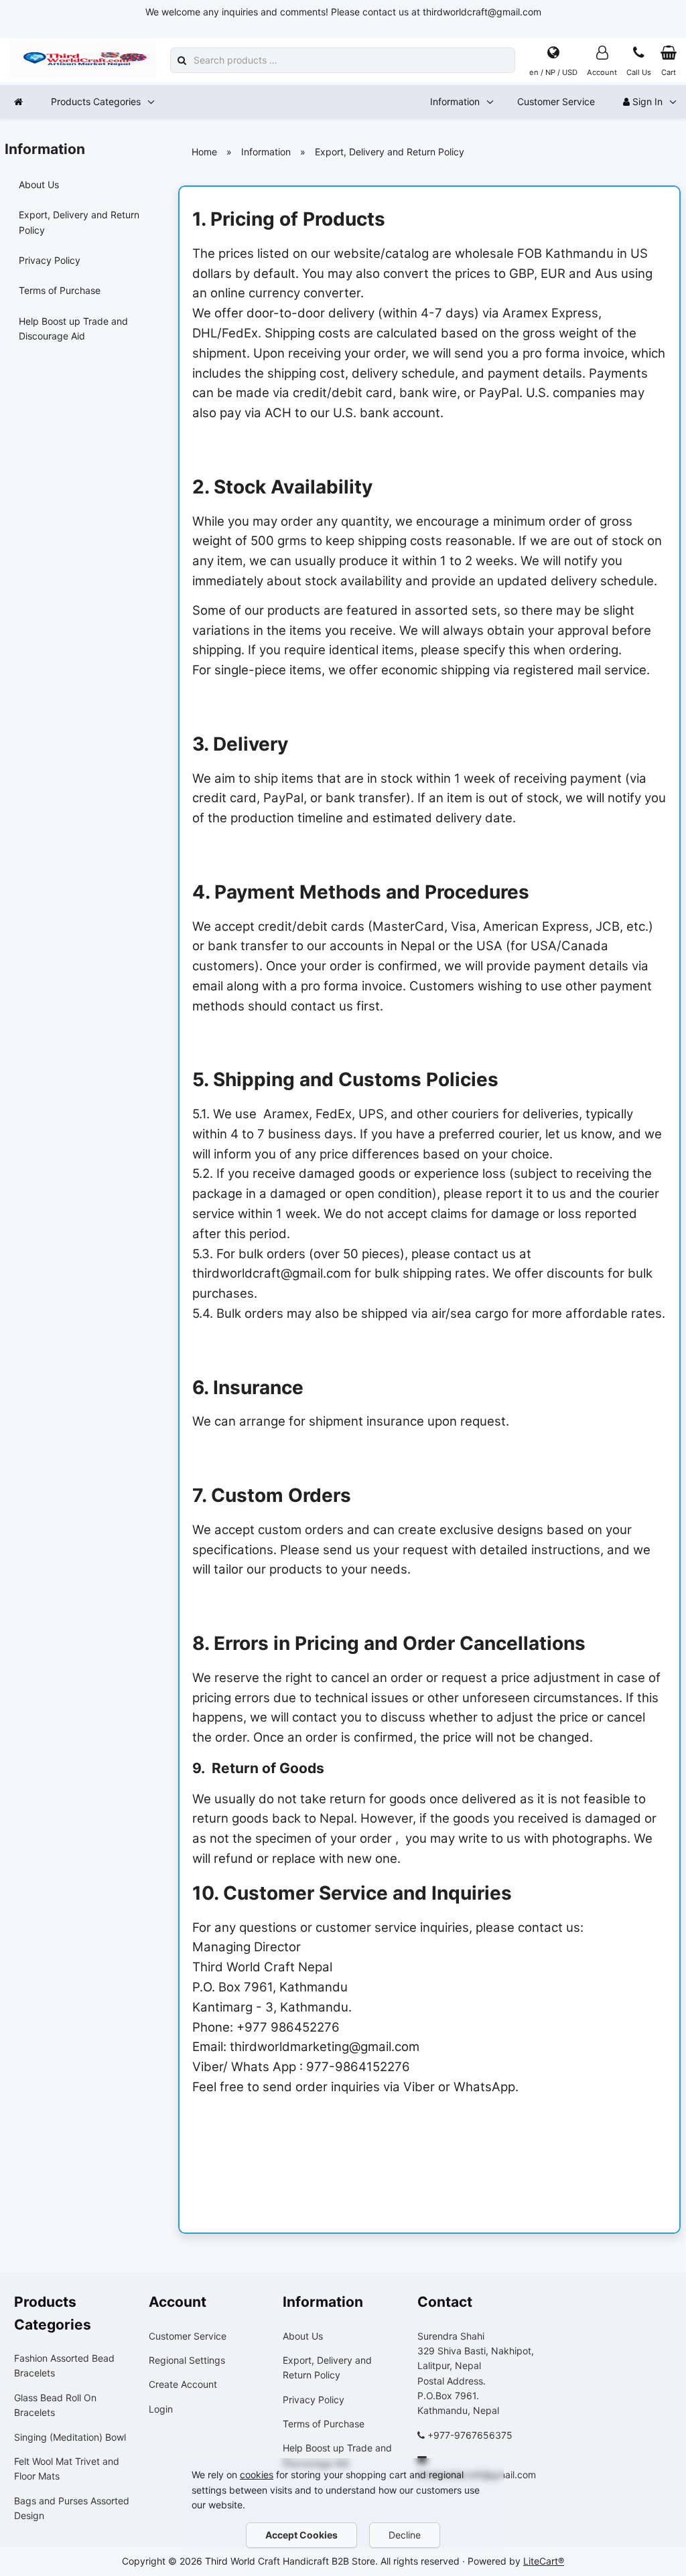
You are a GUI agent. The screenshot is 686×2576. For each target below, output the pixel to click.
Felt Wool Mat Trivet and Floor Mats (67, 2469)
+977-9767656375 (470, 2435)
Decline (405, 2535)
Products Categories (96, 101)
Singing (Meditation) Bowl (70, 2437)
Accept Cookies (301, 2535)
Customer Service (556, 101)
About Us (39, 184)
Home (204, 152)
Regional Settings (187, 2360)
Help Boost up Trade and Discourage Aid (73, 328)
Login (161, 2409)
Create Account (183, 2384)
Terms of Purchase (60, 290)
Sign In (646, 101)
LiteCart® (544, 2561)
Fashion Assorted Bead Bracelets (64, 2365)
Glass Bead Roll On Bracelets (55, 2405)
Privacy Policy (50, 260)
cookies (257, 2475)
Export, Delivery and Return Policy (79, 222)
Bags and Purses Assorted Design (72, 2508)
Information (455, 101)
